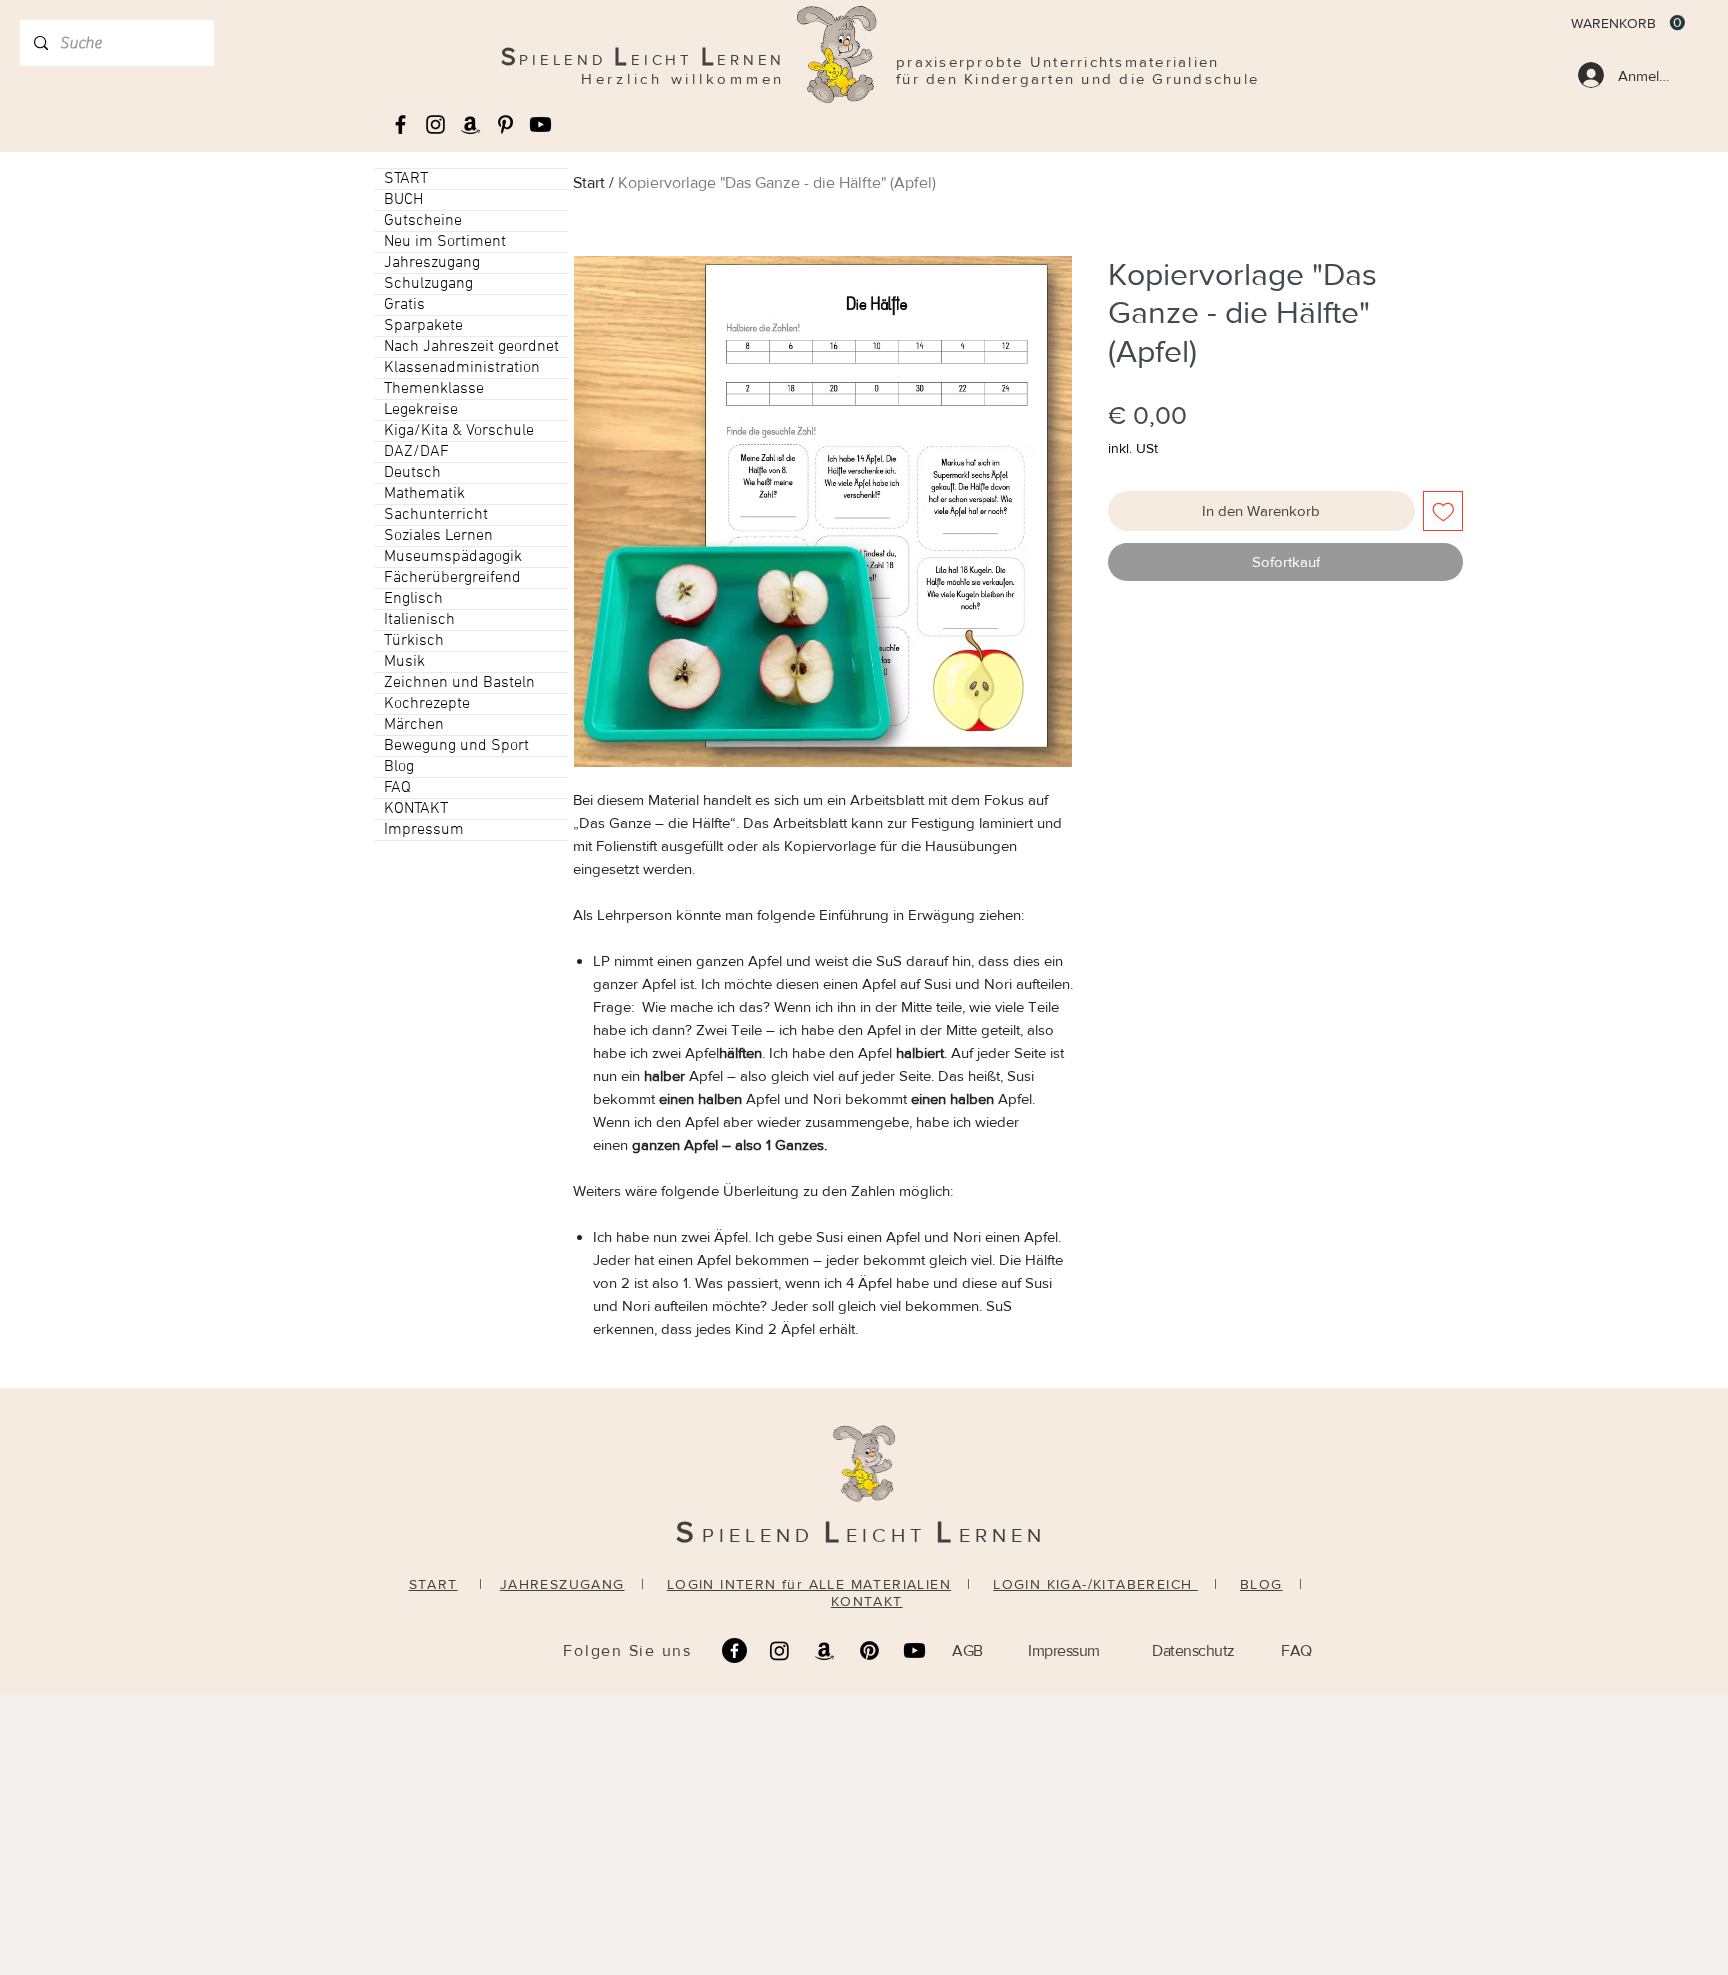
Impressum (424, 830)
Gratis (404, 305)
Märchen (414, 725)
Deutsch (412, 473)
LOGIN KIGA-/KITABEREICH (1095, 1584)
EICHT (891, 1535)
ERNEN (1002, 1535)
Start (589, 182)
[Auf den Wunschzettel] (1443, 511)
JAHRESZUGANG (562, 1584)
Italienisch (419, 620)
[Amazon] (824, 1650)
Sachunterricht (436, 515)
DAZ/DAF (416, 452)
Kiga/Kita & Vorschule (459, 431)
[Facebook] (734, 1650)
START (406, 179)
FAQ (397, 788)
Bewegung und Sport (456, 746)
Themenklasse (434, 389)
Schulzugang (428, 284)
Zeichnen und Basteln (459, 683)
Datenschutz (1193, 1650)
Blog (399, 767)
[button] (1628, 23)
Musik (404, 662)
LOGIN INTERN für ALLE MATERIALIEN (809, 1584)
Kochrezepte (427, 704)
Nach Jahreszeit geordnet (471, 347)
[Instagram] (779, 1650)
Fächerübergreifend (452, 578)
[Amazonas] (470, 124)
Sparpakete (423, 326)
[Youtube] (540, 124)
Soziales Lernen (438, 536)
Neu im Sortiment (445, 242)
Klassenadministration (462, 368)
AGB (967, 1650)
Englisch (413, 599)
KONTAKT (416, 809)
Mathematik (424, 494)
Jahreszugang (432, 263)
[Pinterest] (869, 1650)
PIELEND (763, 1535)
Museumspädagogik (453, 557)
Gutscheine (423, 221)
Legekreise (421, 410)
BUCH (403, 200)
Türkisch (414, 641)
